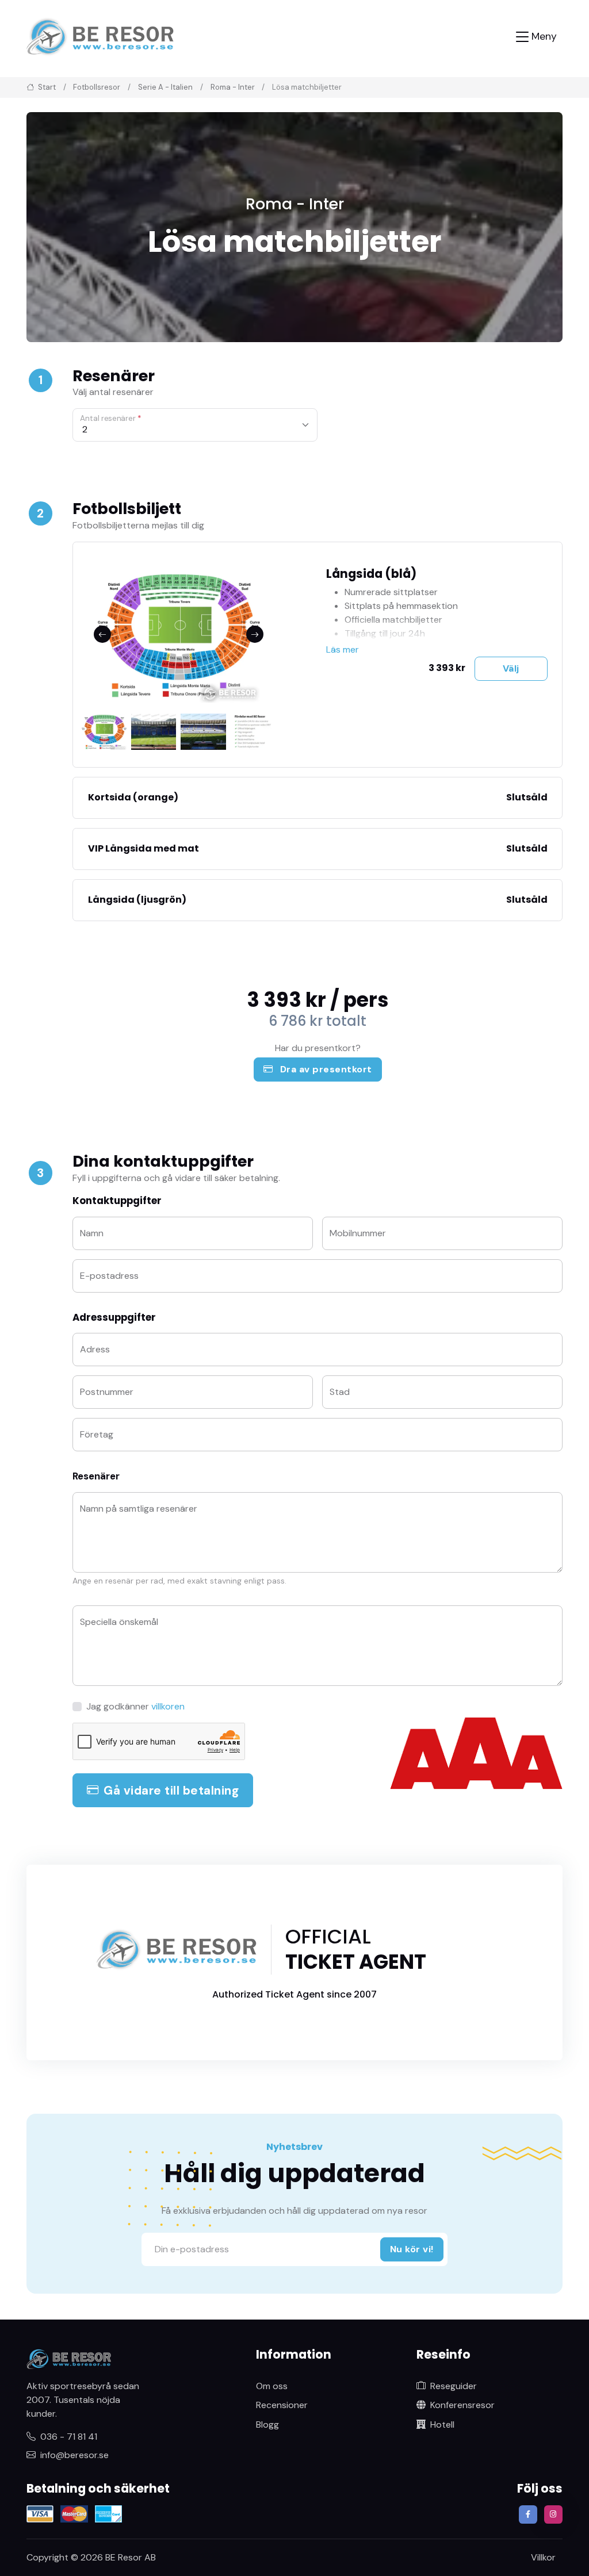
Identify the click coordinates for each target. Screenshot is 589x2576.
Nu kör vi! (412, 2249)
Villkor (543, 2557)
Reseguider (454, 2386)
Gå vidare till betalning (171, 1790)
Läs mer (343, 649)
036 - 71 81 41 (69, 2437)
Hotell (442, 2424)
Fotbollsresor (97, 87)
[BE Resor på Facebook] (528, 2514)
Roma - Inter (233, 87)
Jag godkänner (135, 1706)
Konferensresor (462, 2405)
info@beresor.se (74, 2455)
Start (46, 87)
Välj (511, 668)
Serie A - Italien (165, 87)
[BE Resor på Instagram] (553, 2514)
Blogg (267, 2424)
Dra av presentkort (325, 1069)
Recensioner (282, 2405)
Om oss (272, 2386)
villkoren (168, 1706)
